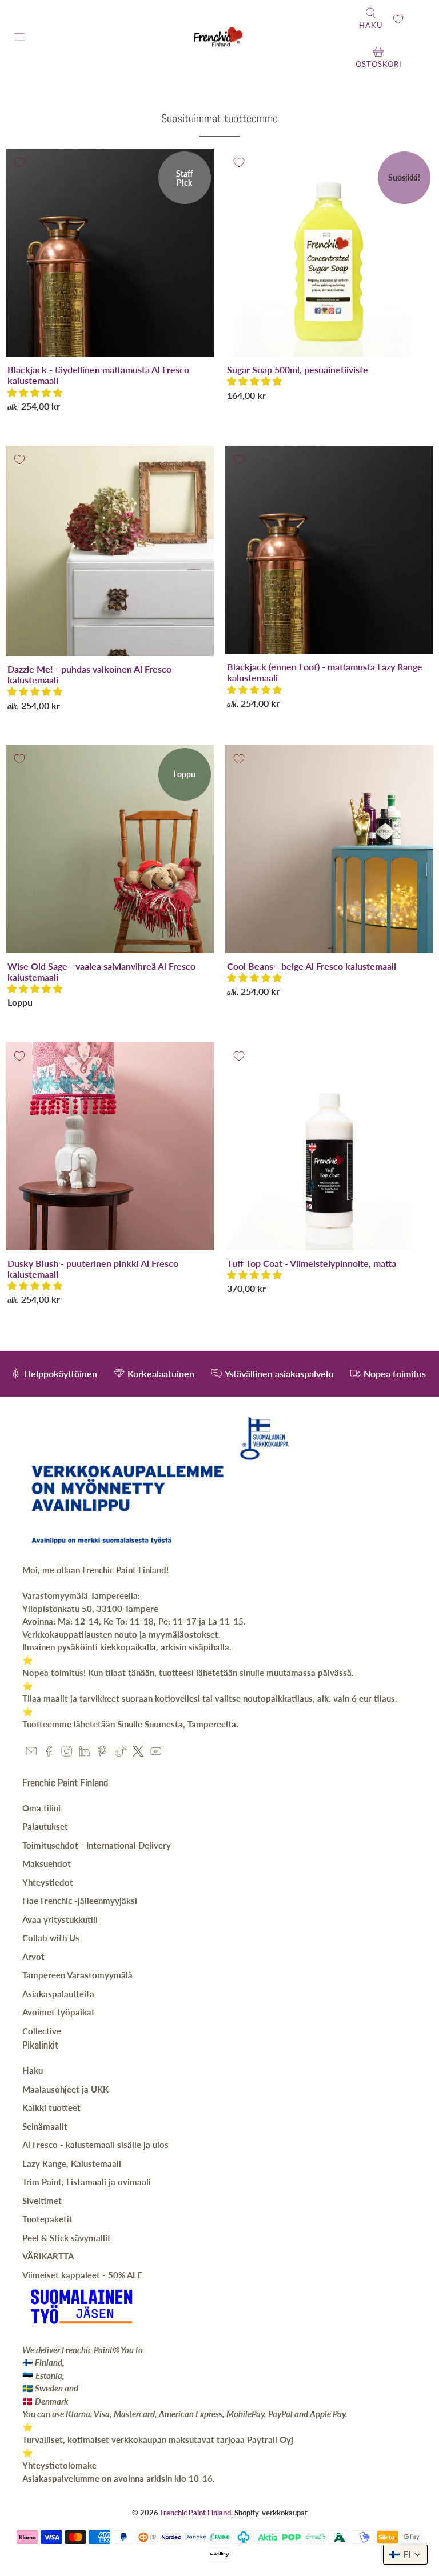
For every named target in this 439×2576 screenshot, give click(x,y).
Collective (42, 2031)
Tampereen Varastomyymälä (77, 1975)
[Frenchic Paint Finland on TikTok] (120, 1753)
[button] (35, 392)
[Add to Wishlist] (19, 162)
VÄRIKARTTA (48, 2256)
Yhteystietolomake (59, 2465)
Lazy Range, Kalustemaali (72, 2163)
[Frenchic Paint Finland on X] (138, 1753)
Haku (33, 2070)
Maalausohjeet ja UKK (65, 2089)
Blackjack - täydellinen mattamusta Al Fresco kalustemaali (98, 375)
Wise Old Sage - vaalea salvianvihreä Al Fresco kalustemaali (101, 971)
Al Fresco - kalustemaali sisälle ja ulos (95, 2145)
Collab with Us (51, 1938)
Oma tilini (41, 1808)
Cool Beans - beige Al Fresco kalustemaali (312, 966)
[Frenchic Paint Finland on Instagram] (67, 1753)
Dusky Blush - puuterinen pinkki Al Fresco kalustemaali (93, 1269)
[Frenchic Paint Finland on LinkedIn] (84, 1753)
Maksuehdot (47, 1863)
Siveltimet (42, 2201)
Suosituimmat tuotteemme (219, 118)
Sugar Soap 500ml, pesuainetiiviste (298, 369)
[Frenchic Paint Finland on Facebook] (49, 1753)
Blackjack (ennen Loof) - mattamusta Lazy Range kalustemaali (325, 672)
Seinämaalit (45, 2126)
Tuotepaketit (47, 2219)
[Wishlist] (398, 19)
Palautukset (45, 1826)
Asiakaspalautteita (58, 1994)
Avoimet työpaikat (59, 2012)
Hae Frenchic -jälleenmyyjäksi (80, 1901)
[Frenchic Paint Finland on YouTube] (156, 1753)
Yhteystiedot (48, 1882)
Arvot (33, 1957)
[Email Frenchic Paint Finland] (31, 1753)
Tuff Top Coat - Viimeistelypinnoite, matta (312, 1263)
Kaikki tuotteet (51, 2107)
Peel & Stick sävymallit (67, 2238)
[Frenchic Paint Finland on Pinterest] (102, 1753)
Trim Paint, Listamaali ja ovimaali (87, 2182)
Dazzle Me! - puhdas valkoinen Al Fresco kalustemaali (89, 674)
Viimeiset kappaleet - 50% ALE (82, 2275)
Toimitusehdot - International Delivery (97, 1845)
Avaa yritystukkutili (60, 1919)
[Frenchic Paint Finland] (219, 39)
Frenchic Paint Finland (195, 2513)
